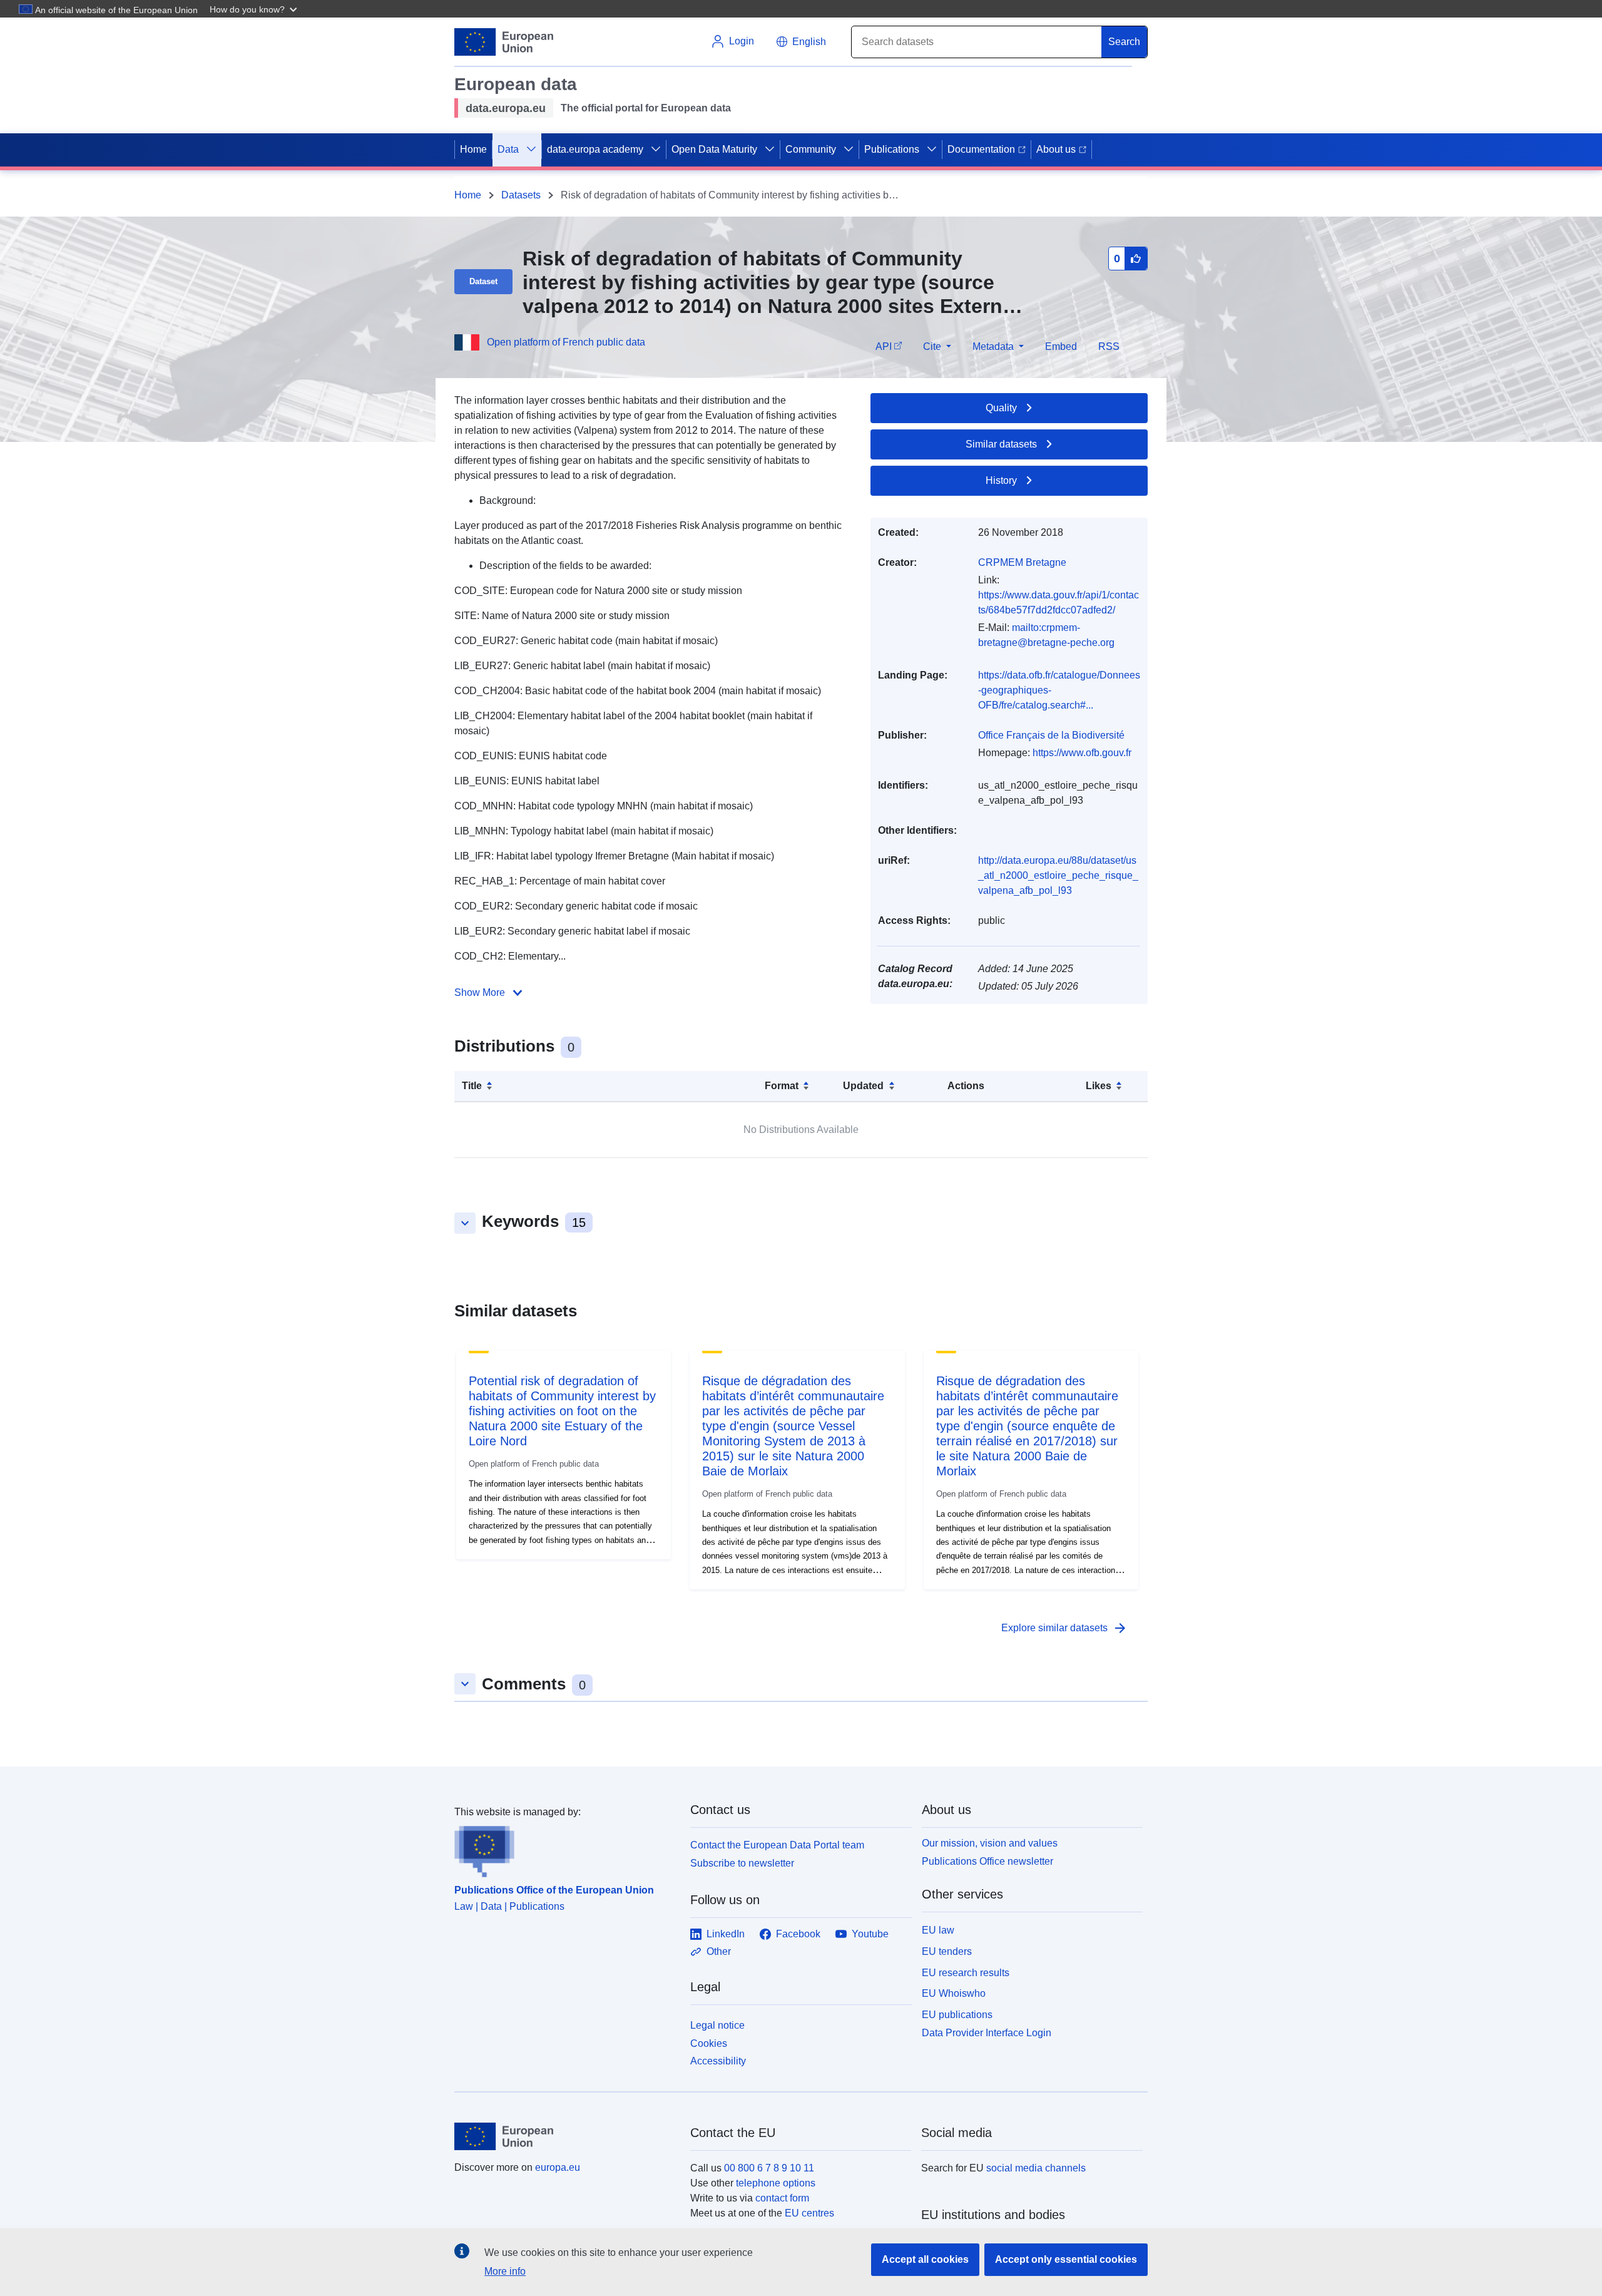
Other (719, 1951)
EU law (938, 1930)
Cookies (709, 2043)
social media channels (1036, 2168)
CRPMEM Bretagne (1022, 562)
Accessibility (718, 2061)
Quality (1001, 408)
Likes (1099, 1086)
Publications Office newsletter (987, 1861)
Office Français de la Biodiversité (1051, 735)
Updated (863, 1086)
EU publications (957, 2015)
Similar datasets (1001, 444)
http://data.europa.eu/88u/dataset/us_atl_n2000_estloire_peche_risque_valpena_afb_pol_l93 (1058, 875)
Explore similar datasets (1064, 1628)
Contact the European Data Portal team (777, 1845)
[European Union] (565, 2136)
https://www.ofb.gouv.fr (1082, 753)
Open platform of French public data (566, 342)
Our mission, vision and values (990, 1843)
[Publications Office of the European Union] (565, 1848)
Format (782, 1086)
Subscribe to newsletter (742, 1863)
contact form (782, 2198)
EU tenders (947, 1951)
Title (472, 1086)
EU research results (966, 1973)
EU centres (809, 2213)
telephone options (776, 2183)
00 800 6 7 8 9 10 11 (769, 2168)
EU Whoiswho (954, 1993)
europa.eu (558, 2167)
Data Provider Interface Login (987, 2033)
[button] (255, 9)
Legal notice (717, 2025)
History (1001, 480)
